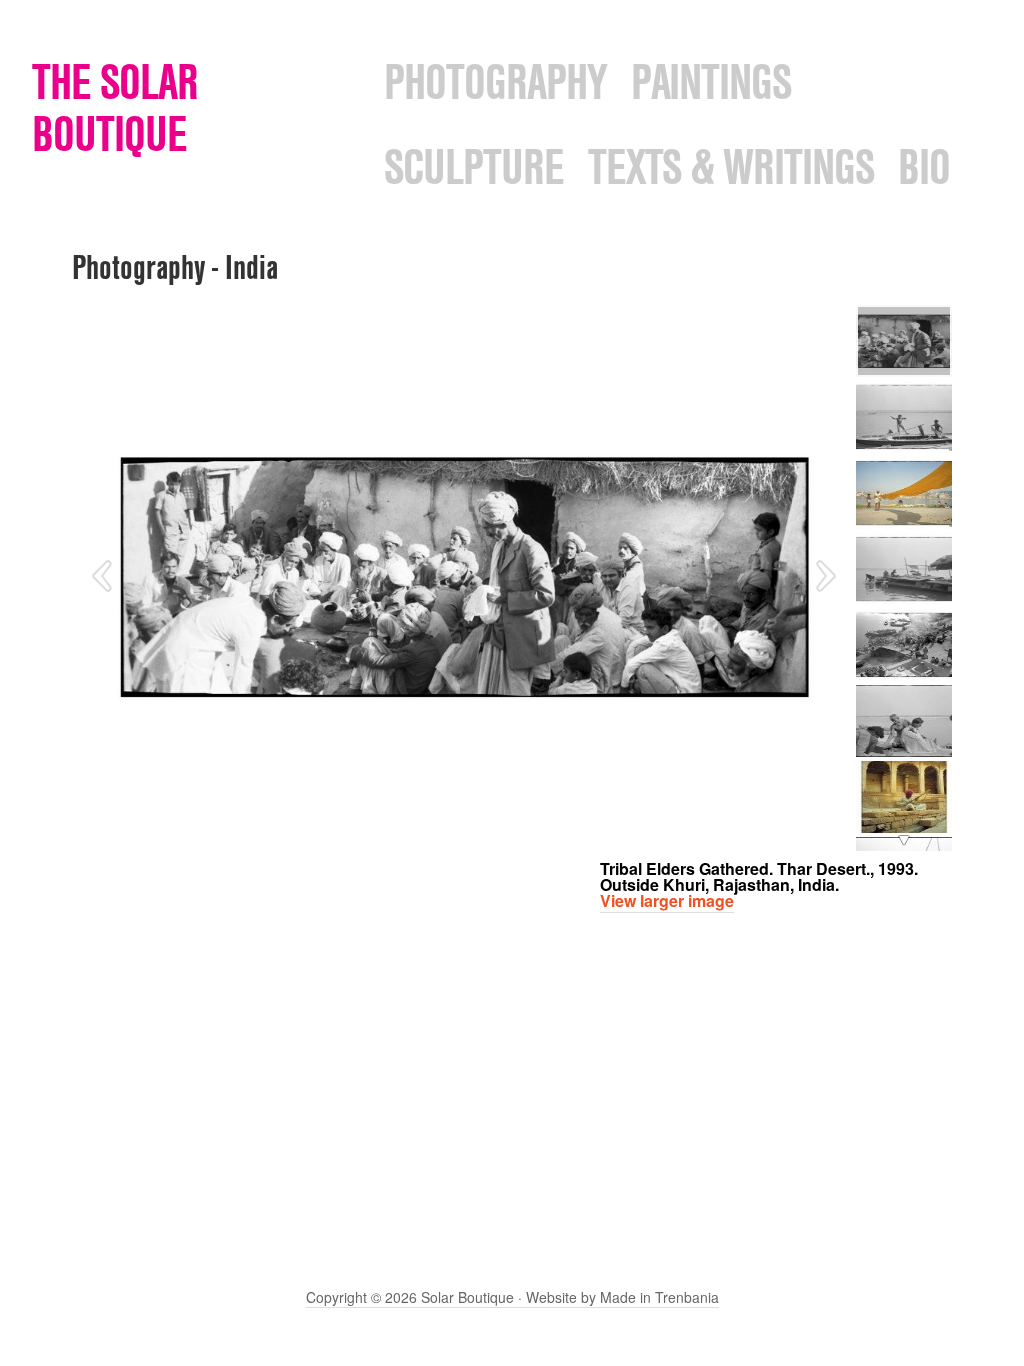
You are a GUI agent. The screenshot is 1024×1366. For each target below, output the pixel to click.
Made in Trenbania (659, 1297)
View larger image (667, 900)
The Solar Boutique (115, 107)
